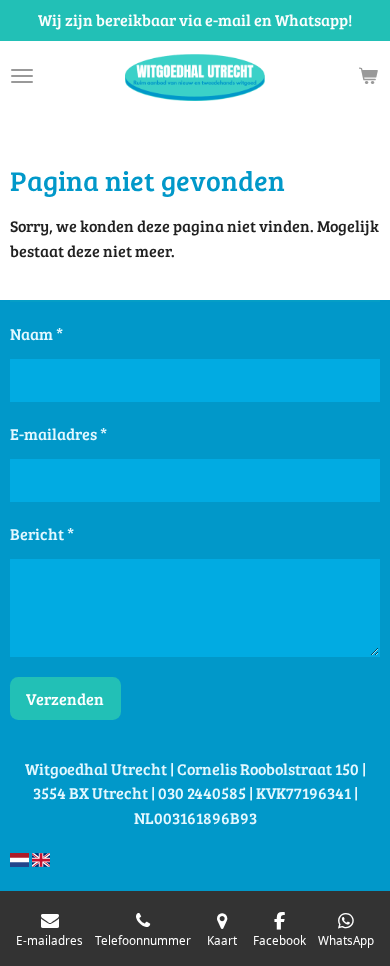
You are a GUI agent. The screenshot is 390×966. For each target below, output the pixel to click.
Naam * (36, 333)
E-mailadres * (58, 433)
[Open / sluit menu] (22, 76)
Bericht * (42, 533)
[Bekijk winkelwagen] (368, 76)
